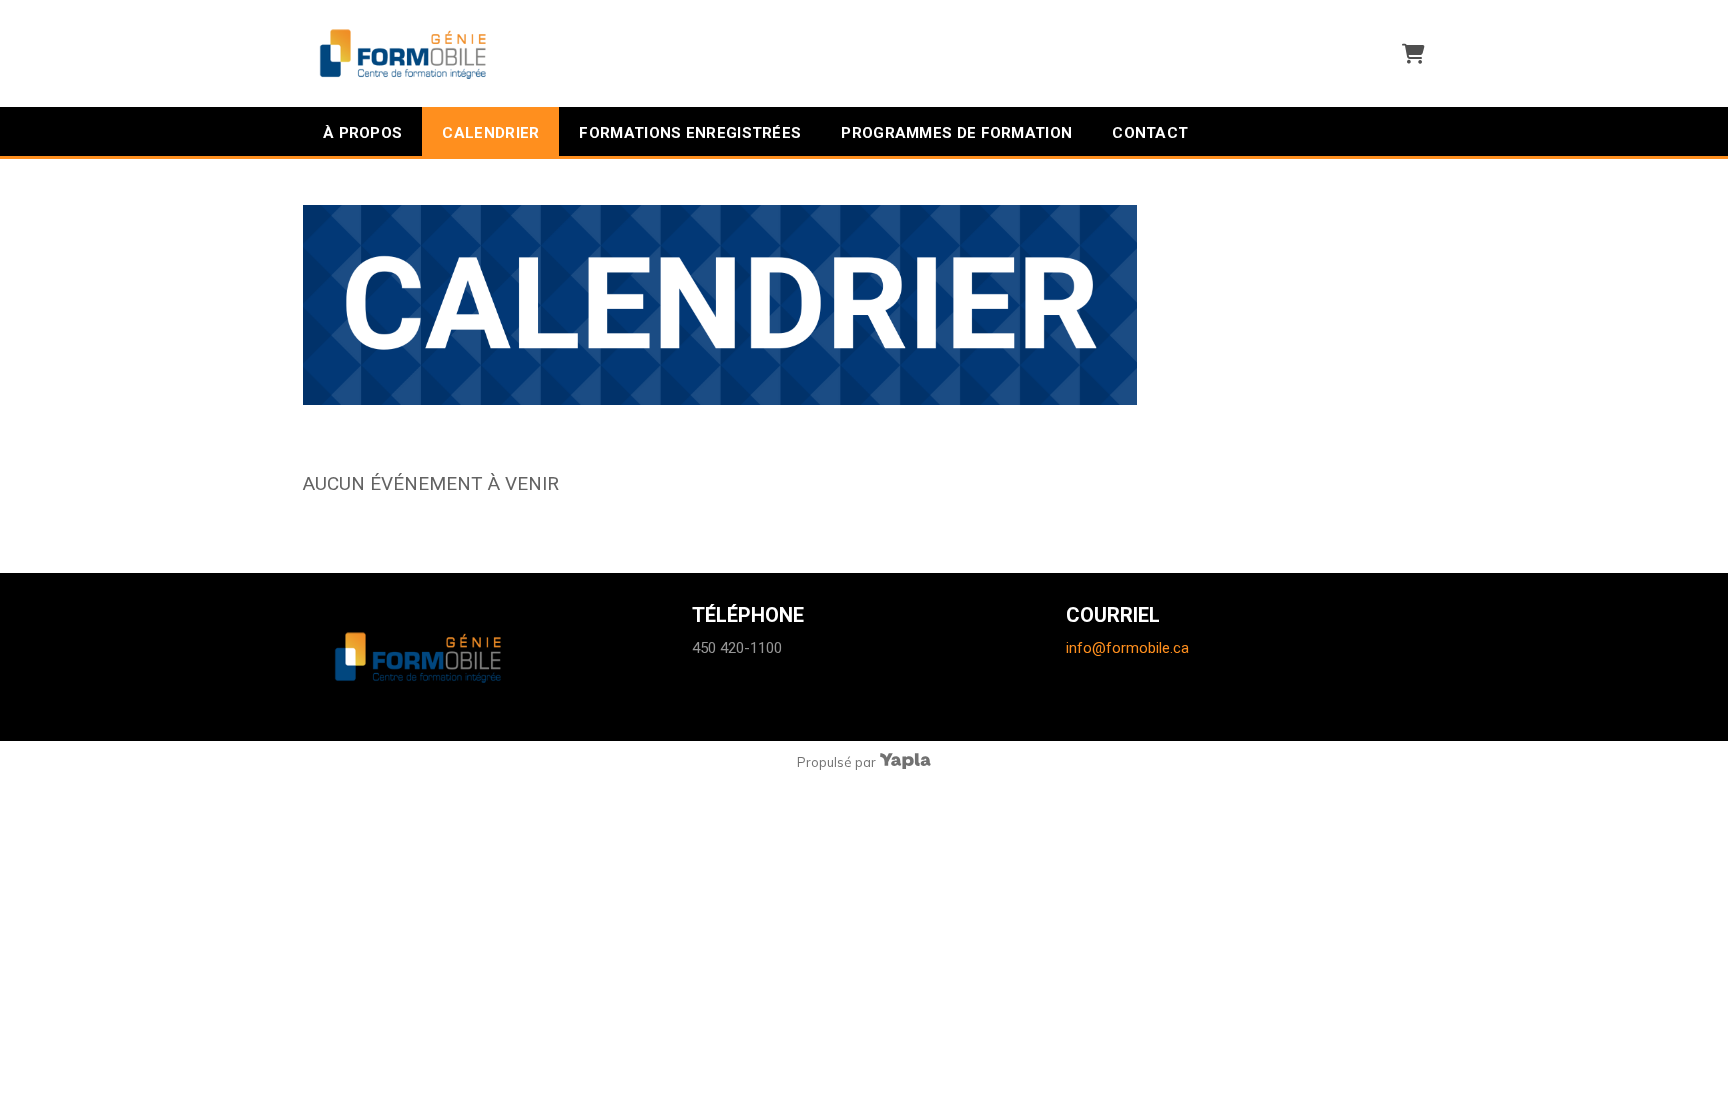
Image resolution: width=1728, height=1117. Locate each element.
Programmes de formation (956, 133)
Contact (1150, 133)
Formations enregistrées (690, 133)
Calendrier (490, 133)
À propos (362, 133)
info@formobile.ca (1127, 648)
